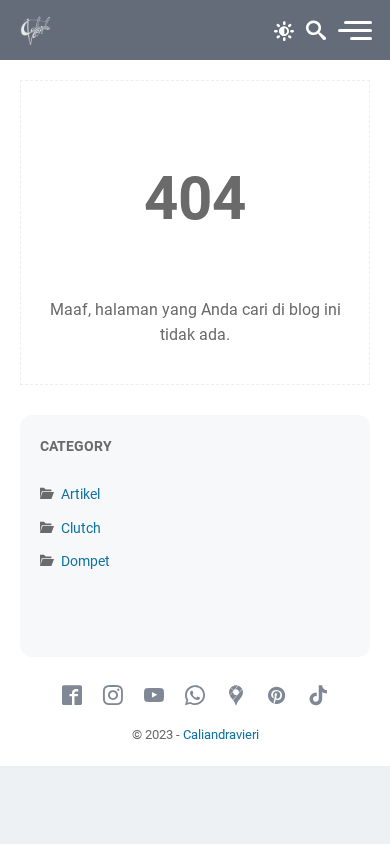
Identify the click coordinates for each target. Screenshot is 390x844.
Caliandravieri (221, 734)
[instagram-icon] (113, 696)
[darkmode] (284, 29)
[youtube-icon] (154, 696)
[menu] (354, 30)
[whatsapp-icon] (195, 696)
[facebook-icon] (72, 696)
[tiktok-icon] (318, 696)
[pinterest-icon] (277, 696)
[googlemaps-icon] (236, 696)
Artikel (80, 494)
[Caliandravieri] (36, 30)
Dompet (85, 561)
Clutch (81, 528)
